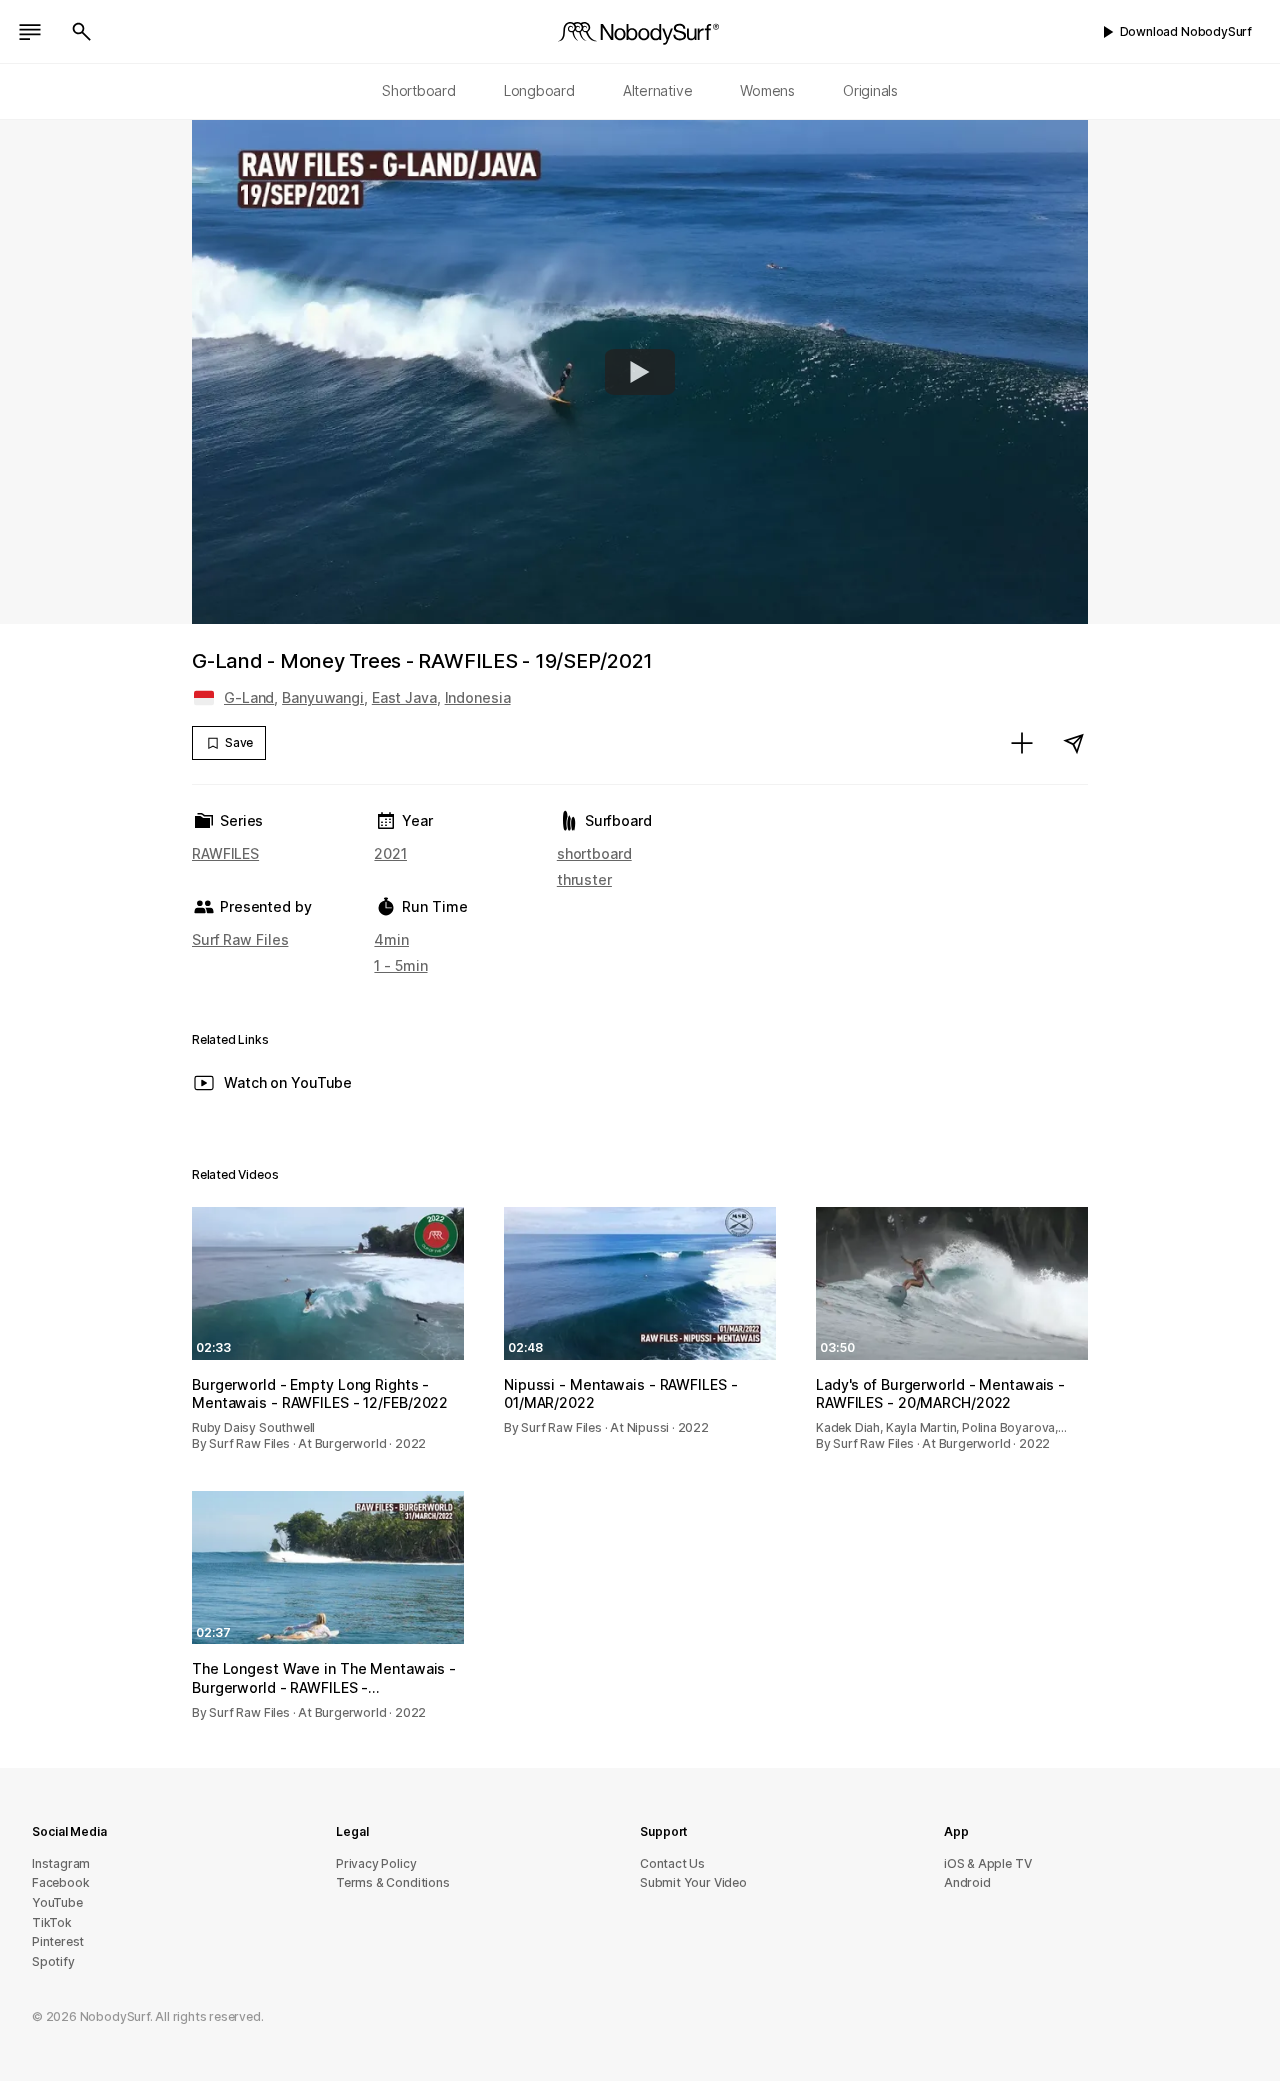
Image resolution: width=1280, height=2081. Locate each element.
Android (967, 1882)
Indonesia (478, 697)
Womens (767, 90)
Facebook (60, 1882)
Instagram (61, 1863)
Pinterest (58, 1941)
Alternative (658, 90)
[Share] (1074, 743)
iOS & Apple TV (987, 1863)
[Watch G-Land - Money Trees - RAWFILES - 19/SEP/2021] (640, 372)
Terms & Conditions (393, 1882)
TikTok (52, 1922)
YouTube (57, 1902)
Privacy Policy (376, 1863)
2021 (390, 853)
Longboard (539, 90)
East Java (404, 697)
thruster (584, 879)
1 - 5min (400, 965)
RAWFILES (225, 853)
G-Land (249, 697)
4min (391, 939)
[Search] (82, 32)
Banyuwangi (323, 697)
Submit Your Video (693, 1882)
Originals (870, 90)
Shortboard (419, 90)
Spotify (53, 1961)
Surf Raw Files (240, 939)
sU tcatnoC (672, 1863)
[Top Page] (640, 32)
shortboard (594, 853)
